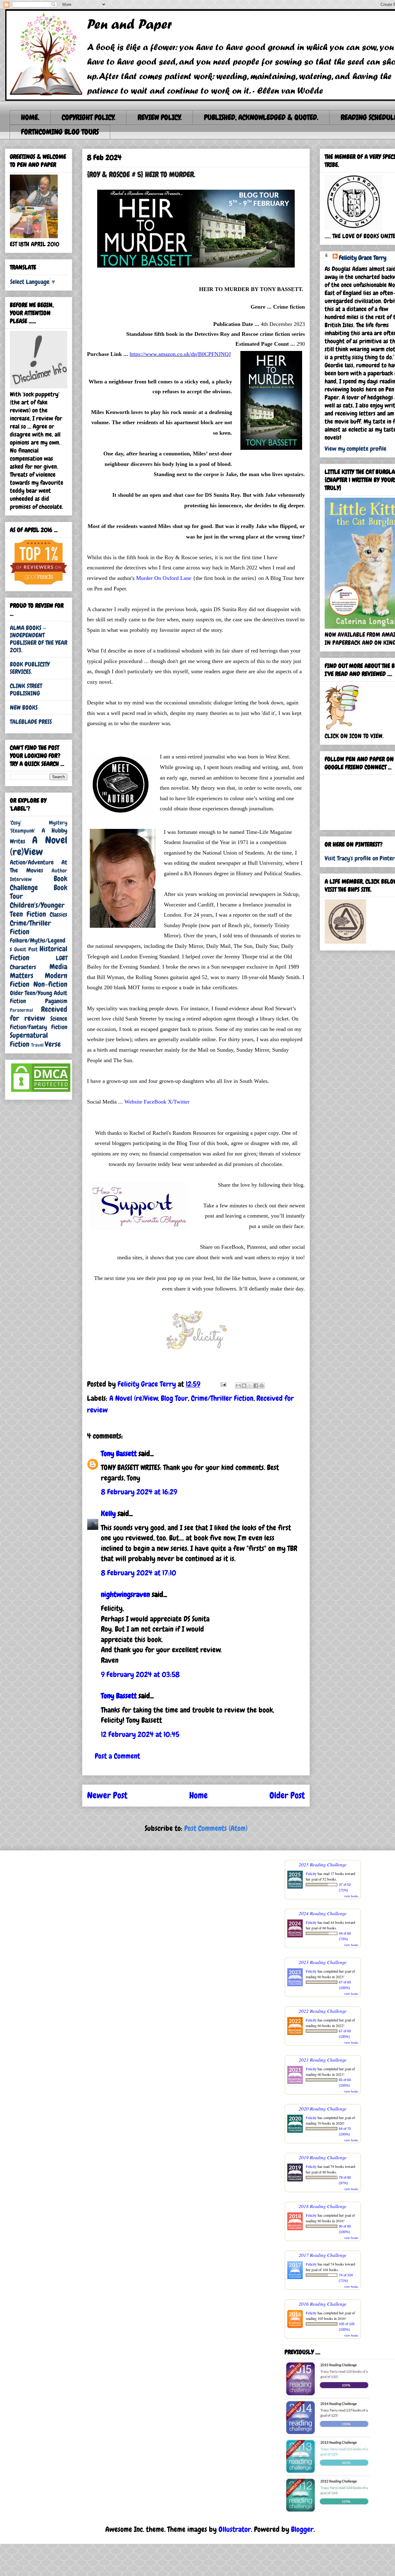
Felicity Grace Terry (363, 258)
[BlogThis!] (244, 1386)
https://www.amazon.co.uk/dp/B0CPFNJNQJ (180, 354)
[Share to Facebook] (256, 1386)
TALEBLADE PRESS (31, 722)
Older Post (287, 1795)
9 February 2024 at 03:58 (140, 1674)
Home (198, 1795)
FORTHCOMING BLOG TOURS (60, 132)
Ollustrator (235, 2529)
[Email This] (238, 1386)
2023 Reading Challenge (323, 1962)
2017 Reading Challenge (323, 2255)
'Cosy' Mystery (39, 823)
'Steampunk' (23, 831)
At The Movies (39, 866)
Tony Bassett (119, 1453)
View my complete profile (355, 449)
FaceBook (155, 1102)
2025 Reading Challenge (323, 1864)
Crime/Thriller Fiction (222, 1398)
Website (133, 1102)
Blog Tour (174, 1398)
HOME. (30, 117)
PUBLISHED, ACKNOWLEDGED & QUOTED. (261, 117)
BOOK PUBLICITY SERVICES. (30, 668)
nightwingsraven (125, 1594)
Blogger (302, 2529)
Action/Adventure (32, 862)
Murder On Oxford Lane (164, 578)
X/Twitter (179, 1102)
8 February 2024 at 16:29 (139, 1492)
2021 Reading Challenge (323, 2060)
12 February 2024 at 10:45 (140, 1734)
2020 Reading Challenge (323, 2108)
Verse (53, 1044)
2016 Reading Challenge (323, 2304)
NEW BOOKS (24, 707)
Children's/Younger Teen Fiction (37, 910)
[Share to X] (250, 1386)
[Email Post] (222, 1384)
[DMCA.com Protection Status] (41, 1091)
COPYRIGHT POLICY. (88, 117)
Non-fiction (50, 984)
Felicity (311, 1873)
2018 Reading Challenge (323, 2206)
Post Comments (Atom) (216, 1828)
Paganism (56, 1001)
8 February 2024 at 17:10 (139, 1573)
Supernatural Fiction (29, 1040)
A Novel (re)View (134, 1398)
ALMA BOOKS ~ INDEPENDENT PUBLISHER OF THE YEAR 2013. (39, 639)
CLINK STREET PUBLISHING (26, 690)
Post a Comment (117, 1756)
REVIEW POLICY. (160, 117)
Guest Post (26, 949)
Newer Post (107, 1795)
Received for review (39, 1014)
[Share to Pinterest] (262, 1386)
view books (351, 1896)
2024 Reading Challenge (323, 1913)
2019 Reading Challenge (323, 2157)
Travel (37, 1045)
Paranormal (21, 1010)
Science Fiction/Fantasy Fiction (39, 1023)
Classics (58, 914)
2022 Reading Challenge (323, 2011)
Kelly (108, 1513)
